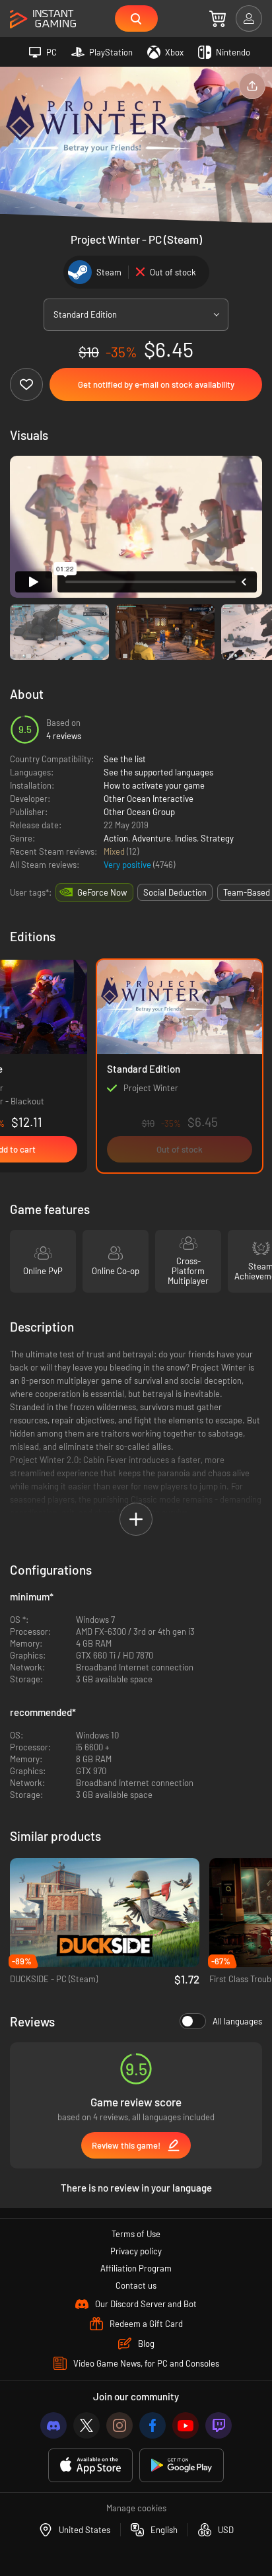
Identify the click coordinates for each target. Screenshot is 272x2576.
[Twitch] (219, 2425)
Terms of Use (136, 2234)
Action (116, 838)
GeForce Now (102, 892)
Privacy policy (136, 2251)
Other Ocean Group (139, 812)
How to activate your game (154, 785)
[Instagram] (119, 2425)
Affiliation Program (136, 2268)
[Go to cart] (218, 18)
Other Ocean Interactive (149, 799)
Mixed (115, 851)
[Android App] (182, 2465)
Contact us (136, 2285)
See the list (125, 759)
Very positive (128, 865)
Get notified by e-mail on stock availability (156, 384)
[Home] (43, 19)
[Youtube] (186, 2425)
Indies (186, 838)
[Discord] (53, 2425)
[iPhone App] (90, 2465)
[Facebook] (153, 2425)
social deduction (175, 892)
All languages (237, 2021)
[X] (86, 2425)
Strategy (217, 838)
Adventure (152, 838)
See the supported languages (158, 772)
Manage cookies (136, 2508)
